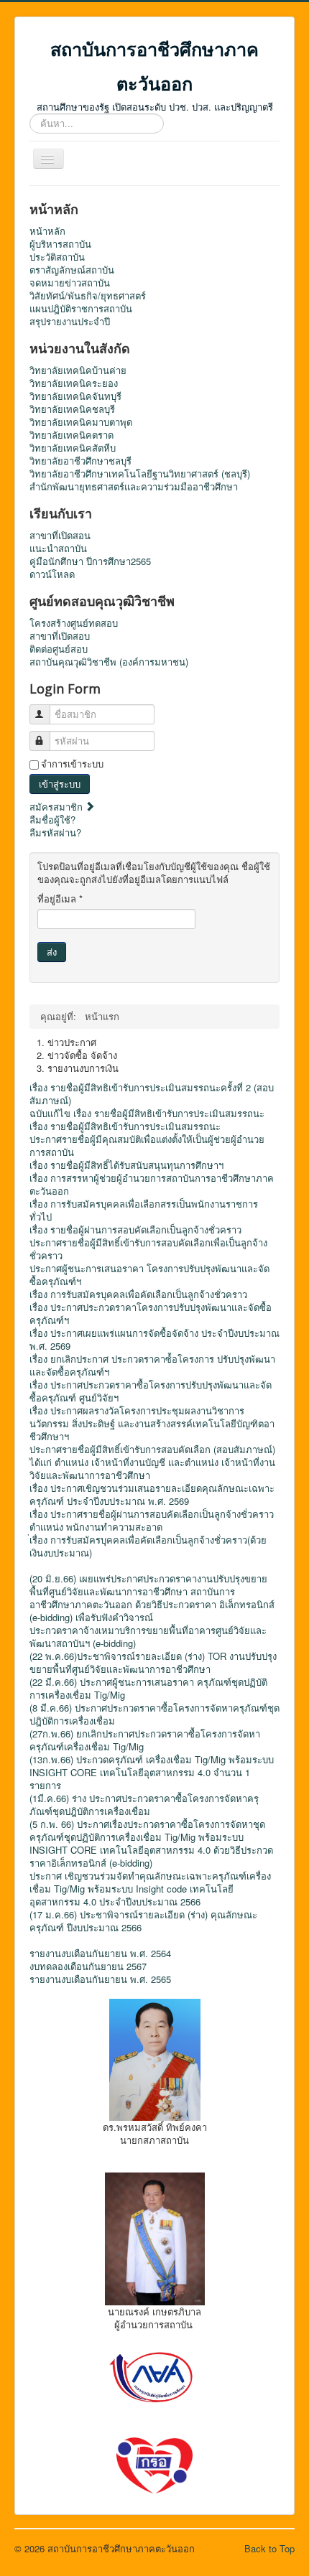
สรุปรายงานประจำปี (70, 322)
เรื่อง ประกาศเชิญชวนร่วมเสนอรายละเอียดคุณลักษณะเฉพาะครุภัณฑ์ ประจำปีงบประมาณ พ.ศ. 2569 (152, 1495)
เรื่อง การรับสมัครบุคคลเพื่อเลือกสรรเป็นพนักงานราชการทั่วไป (144, 1210)
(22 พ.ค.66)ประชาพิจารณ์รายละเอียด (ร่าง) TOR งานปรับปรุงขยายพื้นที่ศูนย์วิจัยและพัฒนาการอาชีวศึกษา (153, 1663)
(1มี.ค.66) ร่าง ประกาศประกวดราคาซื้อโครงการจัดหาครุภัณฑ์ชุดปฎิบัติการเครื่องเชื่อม (144, 1805)
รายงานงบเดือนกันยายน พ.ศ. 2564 (100, 1954)
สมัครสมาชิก (57, 807)
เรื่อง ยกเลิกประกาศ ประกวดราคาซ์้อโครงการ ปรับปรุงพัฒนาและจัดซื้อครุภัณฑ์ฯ (152, 1366)
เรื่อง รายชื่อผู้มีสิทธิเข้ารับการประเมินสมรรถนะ (125, 1126)
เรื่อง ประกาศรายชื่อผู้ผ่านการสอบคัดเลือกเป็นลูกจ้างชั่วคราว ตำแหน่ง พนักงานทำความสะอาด (152, 1521)
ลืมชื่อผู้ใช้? (52, 820)
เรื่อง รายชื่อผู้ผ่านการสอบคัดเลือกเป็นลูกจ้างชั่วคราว (135, 1230)
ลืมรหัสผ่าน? (55, 832)
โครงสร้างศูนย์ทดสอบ (74, 623)
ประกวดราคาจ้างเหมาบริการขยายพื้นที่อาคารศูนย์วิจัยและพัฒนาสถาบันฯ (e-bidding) (148, 1637)
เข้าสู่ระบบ (60, 784)
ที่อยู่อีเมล (60, 899)
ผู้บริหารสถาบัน (60, 244)
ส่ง (52, 952)
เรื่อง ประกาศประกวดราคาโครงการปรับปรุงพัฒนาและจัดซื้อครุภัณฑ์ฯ (151, 1314)
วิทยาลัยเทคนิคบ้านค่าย (78, 370)
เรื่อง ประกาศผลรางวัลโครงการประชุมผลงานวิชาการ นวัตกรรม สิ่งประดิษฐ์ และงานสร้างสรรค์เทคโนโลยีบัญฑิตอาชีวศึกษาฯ (152, 1424)
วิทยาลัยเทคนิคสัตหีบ (73, 448)
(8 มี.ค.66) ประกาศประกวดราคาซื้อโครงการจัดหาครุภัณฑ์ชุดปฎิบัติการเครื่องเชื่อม (154, 1714)
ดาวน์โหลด (52, 574)
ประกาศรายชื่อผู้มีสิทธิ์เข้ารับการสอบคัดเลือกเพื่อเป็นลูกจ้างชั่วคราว (148, 1249)
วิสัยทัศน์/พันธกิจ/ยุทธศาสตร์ (88, 296)
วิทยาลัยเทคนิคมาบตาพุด (81, 422)
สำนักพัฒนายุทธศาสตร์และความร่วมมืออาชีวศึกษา (134, 487)
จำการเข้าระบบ (72, 764)
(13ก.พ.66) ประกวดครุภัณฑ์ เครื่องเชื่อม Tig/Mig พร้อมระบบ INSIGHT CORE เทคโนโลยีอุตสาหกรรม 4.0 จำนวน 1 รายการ (152, 1773)
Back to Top (269, 2548)
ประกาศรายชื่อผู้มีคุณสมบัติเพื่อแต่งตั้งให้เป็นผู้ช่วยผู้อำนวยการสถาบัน (147, 1146)
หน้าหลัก (47, 231)
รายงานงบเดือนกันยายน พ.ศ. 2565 (100, 1979)
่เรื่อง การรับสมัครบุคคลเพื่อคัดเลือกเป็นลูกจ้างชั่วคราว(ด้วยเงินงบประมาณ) (148, 1546)
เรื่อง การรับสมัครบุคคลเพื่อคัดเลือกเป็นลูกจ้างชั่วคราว (138, 1294)
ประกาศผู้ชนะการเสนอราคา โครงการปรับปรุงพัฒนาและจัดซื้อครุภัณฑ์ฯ (149, 1275)
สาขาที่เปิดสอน (60, 536)
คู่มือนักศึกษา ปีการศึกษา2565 (90, 561)
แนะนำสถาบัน (58, 549)
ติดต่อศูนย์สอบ (59, 649)
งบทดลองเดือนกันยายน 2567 (88, 1966)
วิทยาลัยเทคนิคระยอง (74, 383)
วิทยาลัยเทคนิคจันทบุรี (75, 396)
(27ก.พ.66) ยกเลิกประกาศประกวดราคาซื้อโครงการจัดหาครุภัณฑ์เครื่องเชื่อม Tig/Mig (145, 1740)
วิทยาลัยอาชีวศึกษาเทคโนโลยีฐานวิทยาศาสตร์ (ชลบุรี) (140, 474)
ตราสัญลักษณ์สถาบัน (72, 270)
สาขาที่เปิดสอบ (60, 636)
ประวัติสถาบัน (57, 257)
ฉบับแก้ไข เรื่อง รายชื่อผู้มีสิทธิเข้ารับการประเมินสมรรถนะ (147, 1114)
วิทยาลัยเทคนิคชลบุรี (72, 409)
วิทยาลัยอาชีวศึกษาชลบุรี (80, 461)
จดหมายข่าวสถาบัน (70, 283)
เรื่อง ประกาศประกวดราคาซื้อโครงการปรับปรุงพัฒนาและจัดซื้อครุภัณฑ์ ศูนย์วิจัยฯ (151, 1391)
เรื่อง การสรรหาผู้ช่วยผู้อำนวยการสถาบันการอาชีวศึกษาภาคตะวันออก (152, 1185)
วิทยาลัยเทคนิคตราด (72, 435)
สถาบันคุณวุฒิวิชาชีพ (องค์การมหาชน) (109, 662)
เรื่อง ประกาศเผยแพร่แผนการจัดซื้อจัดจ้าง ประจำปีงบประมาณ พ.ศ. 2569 (154, 1340)
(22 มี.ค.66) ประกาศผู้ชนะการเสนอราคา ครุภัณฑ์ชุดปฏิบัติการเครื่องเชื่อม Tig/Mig (148, 1689)
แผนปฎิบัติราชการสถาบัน (81, 309)
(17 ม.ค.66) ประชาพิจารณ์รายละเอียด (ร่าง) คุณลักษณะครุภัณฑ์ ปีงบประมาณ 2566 (143, 1921)
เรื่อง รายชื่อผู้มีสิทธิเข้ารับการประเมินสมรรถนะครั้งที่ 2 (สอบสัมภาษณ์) (152, 1094)
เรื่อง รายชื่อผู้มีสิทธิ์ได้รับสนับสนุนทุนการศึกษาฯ (126, 1165)
